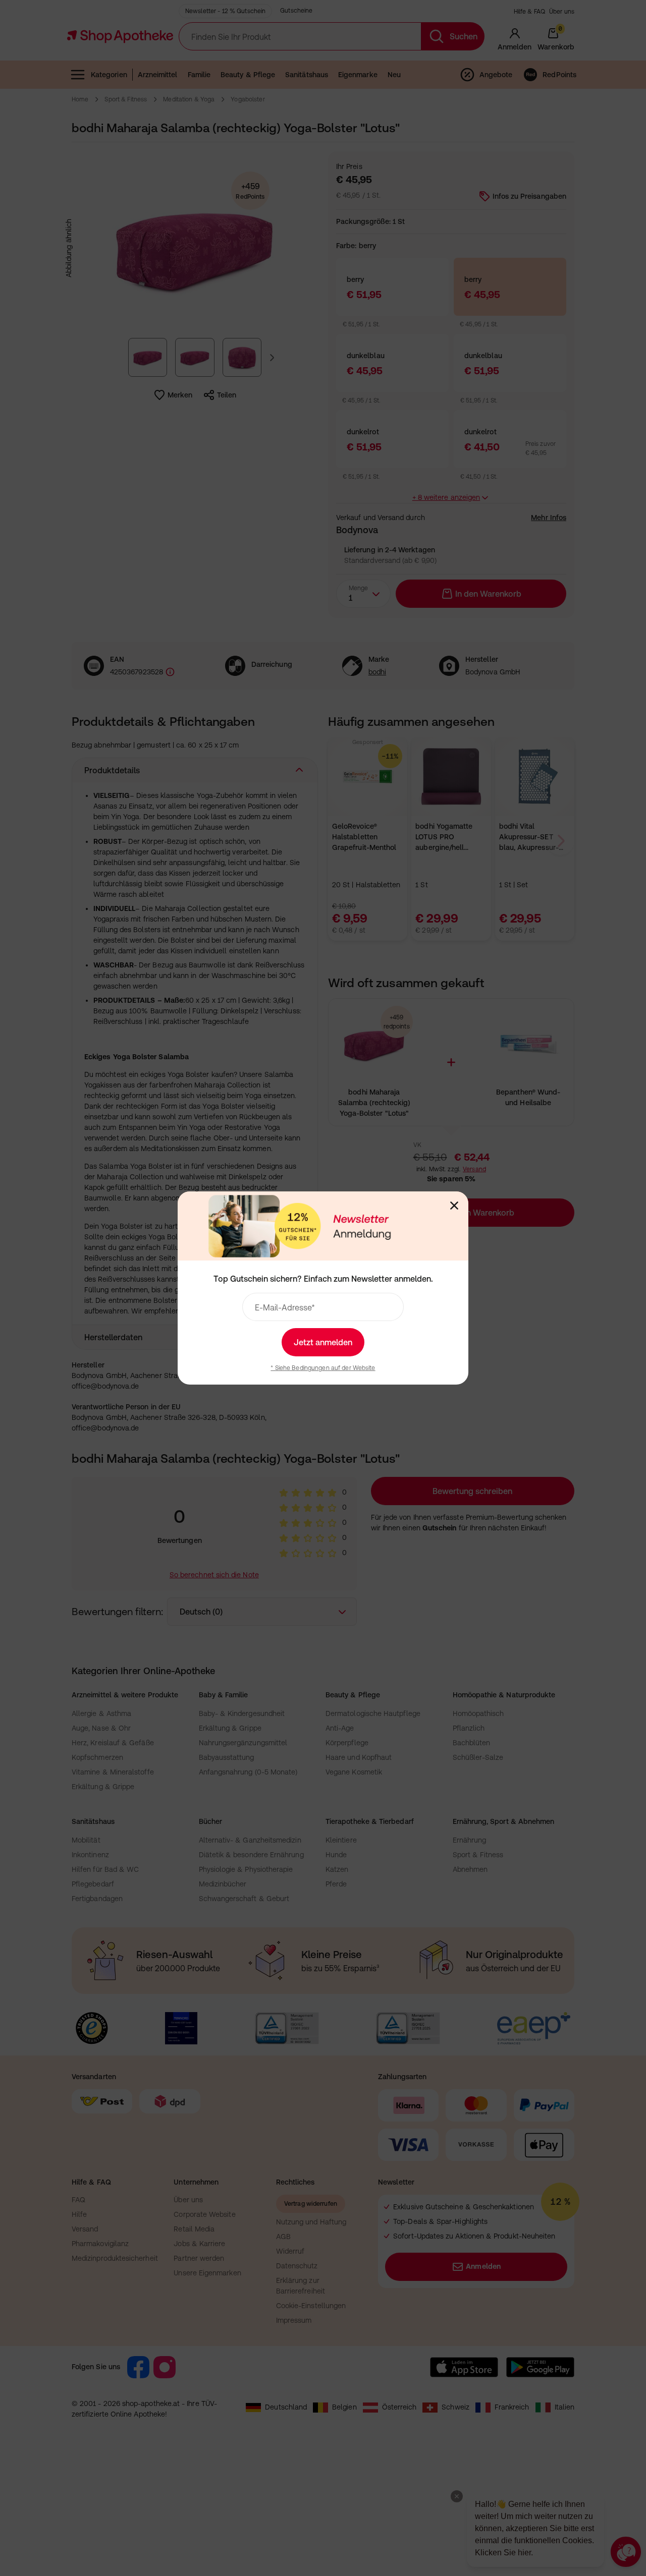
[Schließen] (454, 1206)
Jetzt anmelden (323, 1342)
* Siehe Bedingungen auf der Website (323, 1368)
